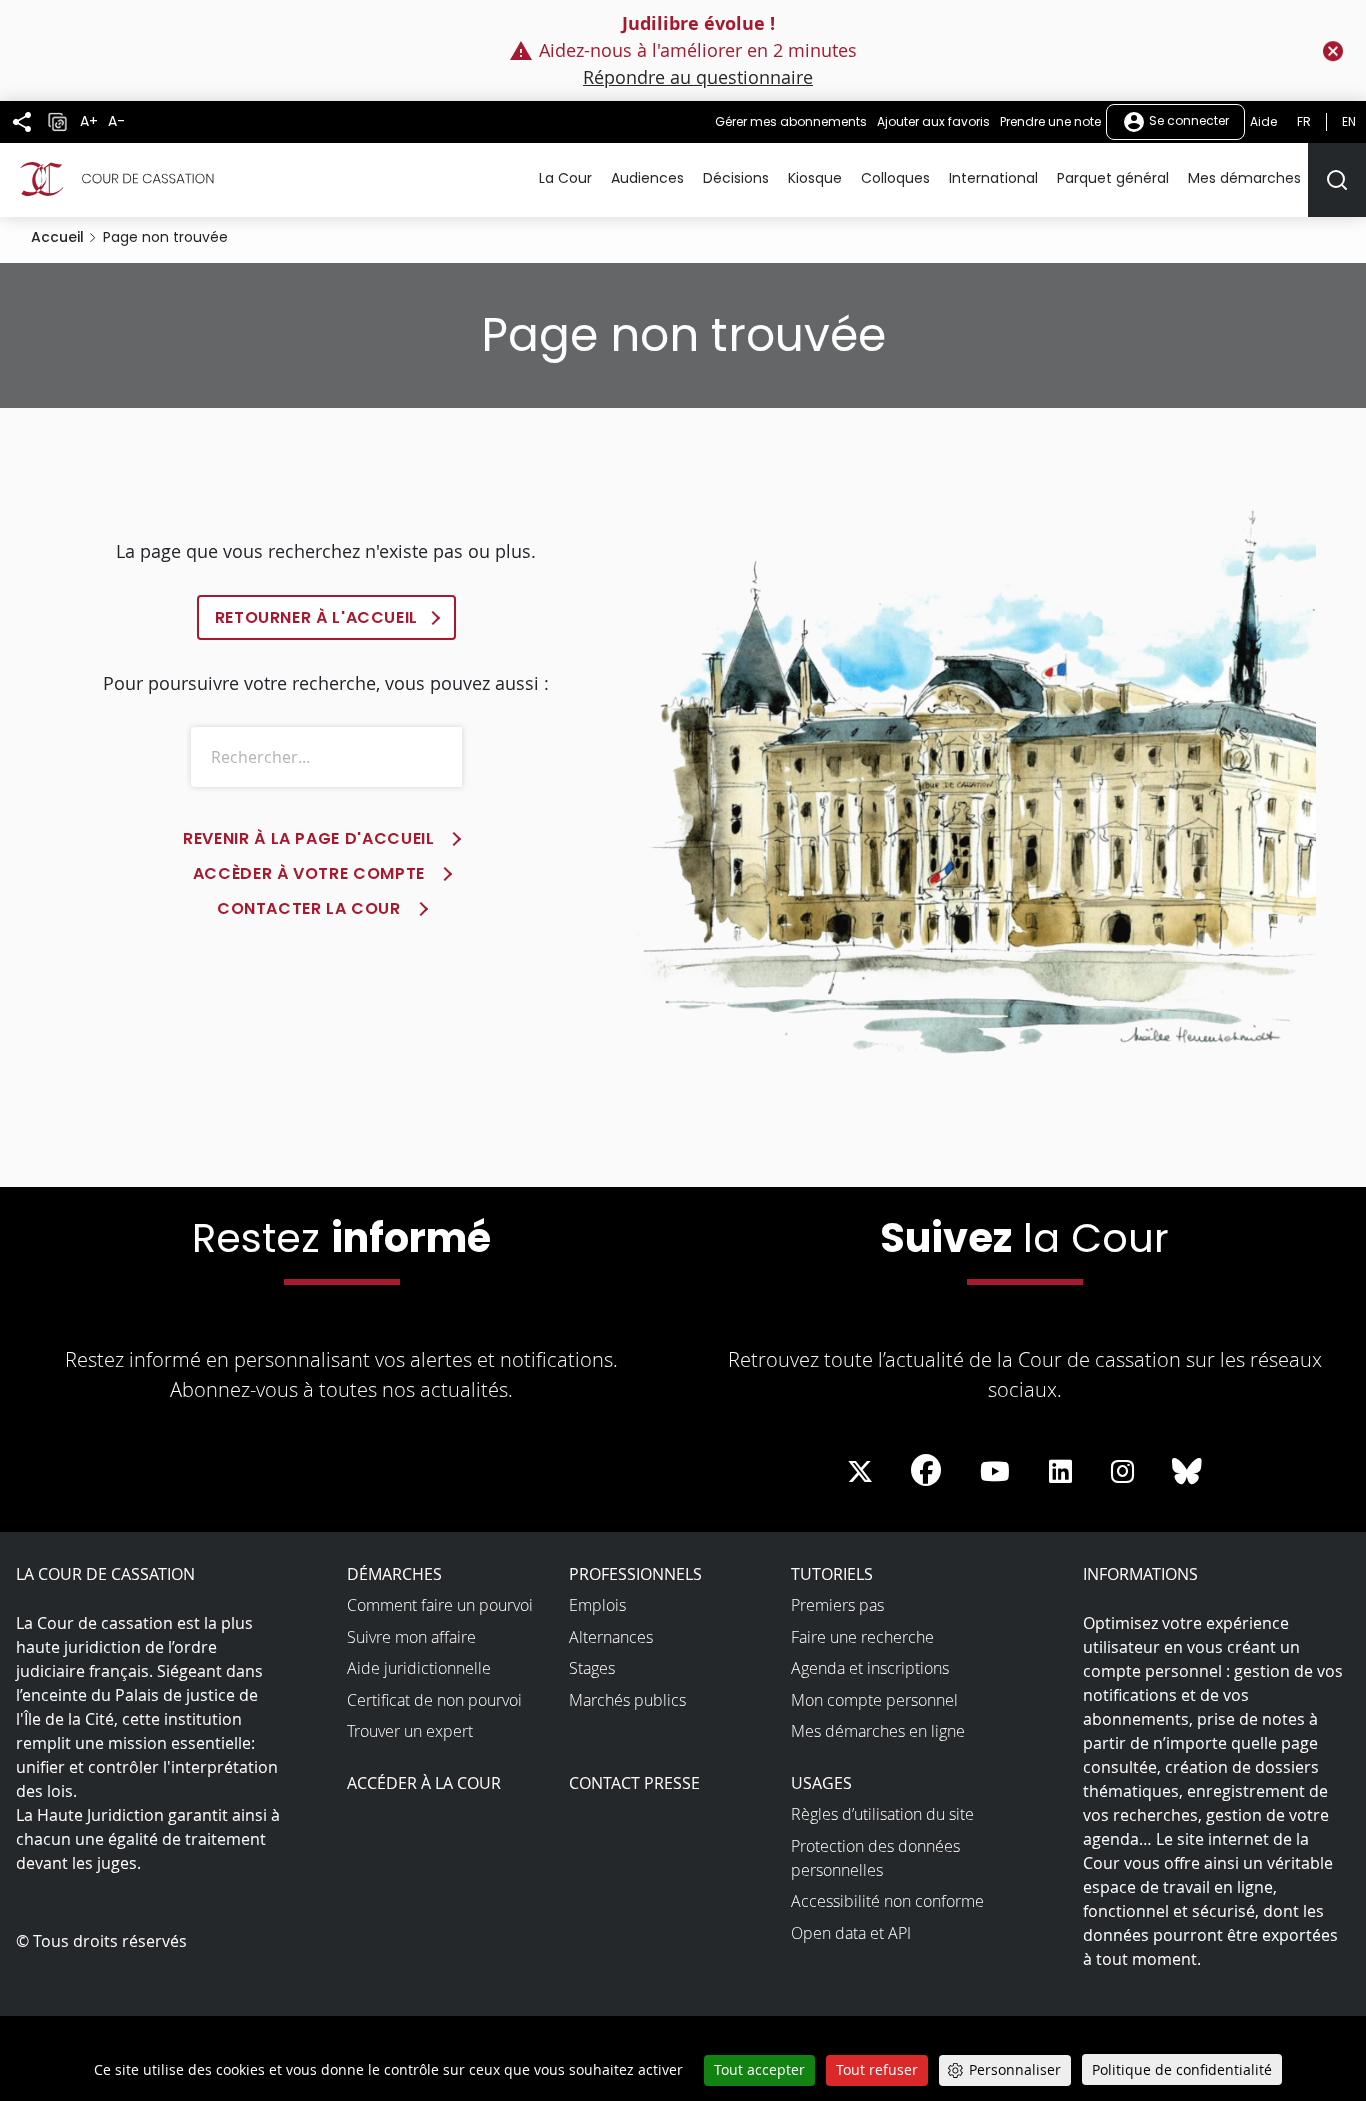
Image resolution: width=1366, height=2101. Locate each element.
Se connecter (1187, 120)
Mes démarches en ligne (878, 1731)
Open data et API (851, 1933)
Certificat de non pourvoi (434, 1700)
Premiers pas (837, 1605)
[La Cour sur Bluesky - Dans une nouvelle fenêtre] (1187, 1472)
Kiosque (815, 178)
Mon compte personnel (874, 1700)
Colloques (895, 178)
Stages (592, 1668)
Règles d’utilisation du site (882, 1814)
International (993, 178)
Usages (821, 1783)
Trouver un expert (410, 1731)
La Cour (565, 178)
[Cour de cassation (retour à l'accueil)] (115, 179)
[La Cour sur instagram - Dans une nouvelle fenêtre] (1122, 1472)
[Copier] (57, 122)
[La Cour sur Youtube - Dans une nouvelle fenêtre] (995, 1472)
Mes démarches (1244, 178)
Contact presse (634, 1783)
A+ (89, 121)
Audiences (647, 178)
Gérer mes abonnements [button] (791, 121)
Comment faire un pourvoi (440, 1605)
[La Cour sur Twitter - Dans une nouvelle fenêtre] (860, 1472)
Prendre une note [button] (1050, 121)
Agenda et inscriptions (870, 1668)
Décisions (736, 178)
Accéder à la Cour (424, 1783)
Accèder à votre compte (309, 873)
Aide (1263, 121)
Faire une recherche (862, 1637)
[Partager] (22, 122)
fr (1304, 121)
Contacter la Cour (309, 908)
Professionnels (635, 1574)
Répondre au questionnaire (698, 77)
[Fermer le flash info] (1333, 51)
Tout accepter (759, 2069)
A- (116, 121)
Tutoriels (832, 1574)
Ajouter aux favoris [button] (933, 121)
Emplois (597, 1605)
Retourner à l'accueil (316, 617)
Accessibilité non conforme (887, 1901)
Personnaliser (1015, 2069)
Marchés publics (627, 1700)
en (1349, 121)
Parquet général (1113, 178)
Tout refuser (877, 2069)
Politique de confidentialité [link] (1182, 2069)
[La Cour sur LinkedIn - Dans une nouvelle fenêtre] (1060, 1472)
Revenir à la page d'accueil (308, 838)
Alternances (611, 1637)
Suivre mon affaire (411, 1637)
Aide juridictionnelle (419, 1668)
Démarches (394, 1574)
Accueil (57, 237)
